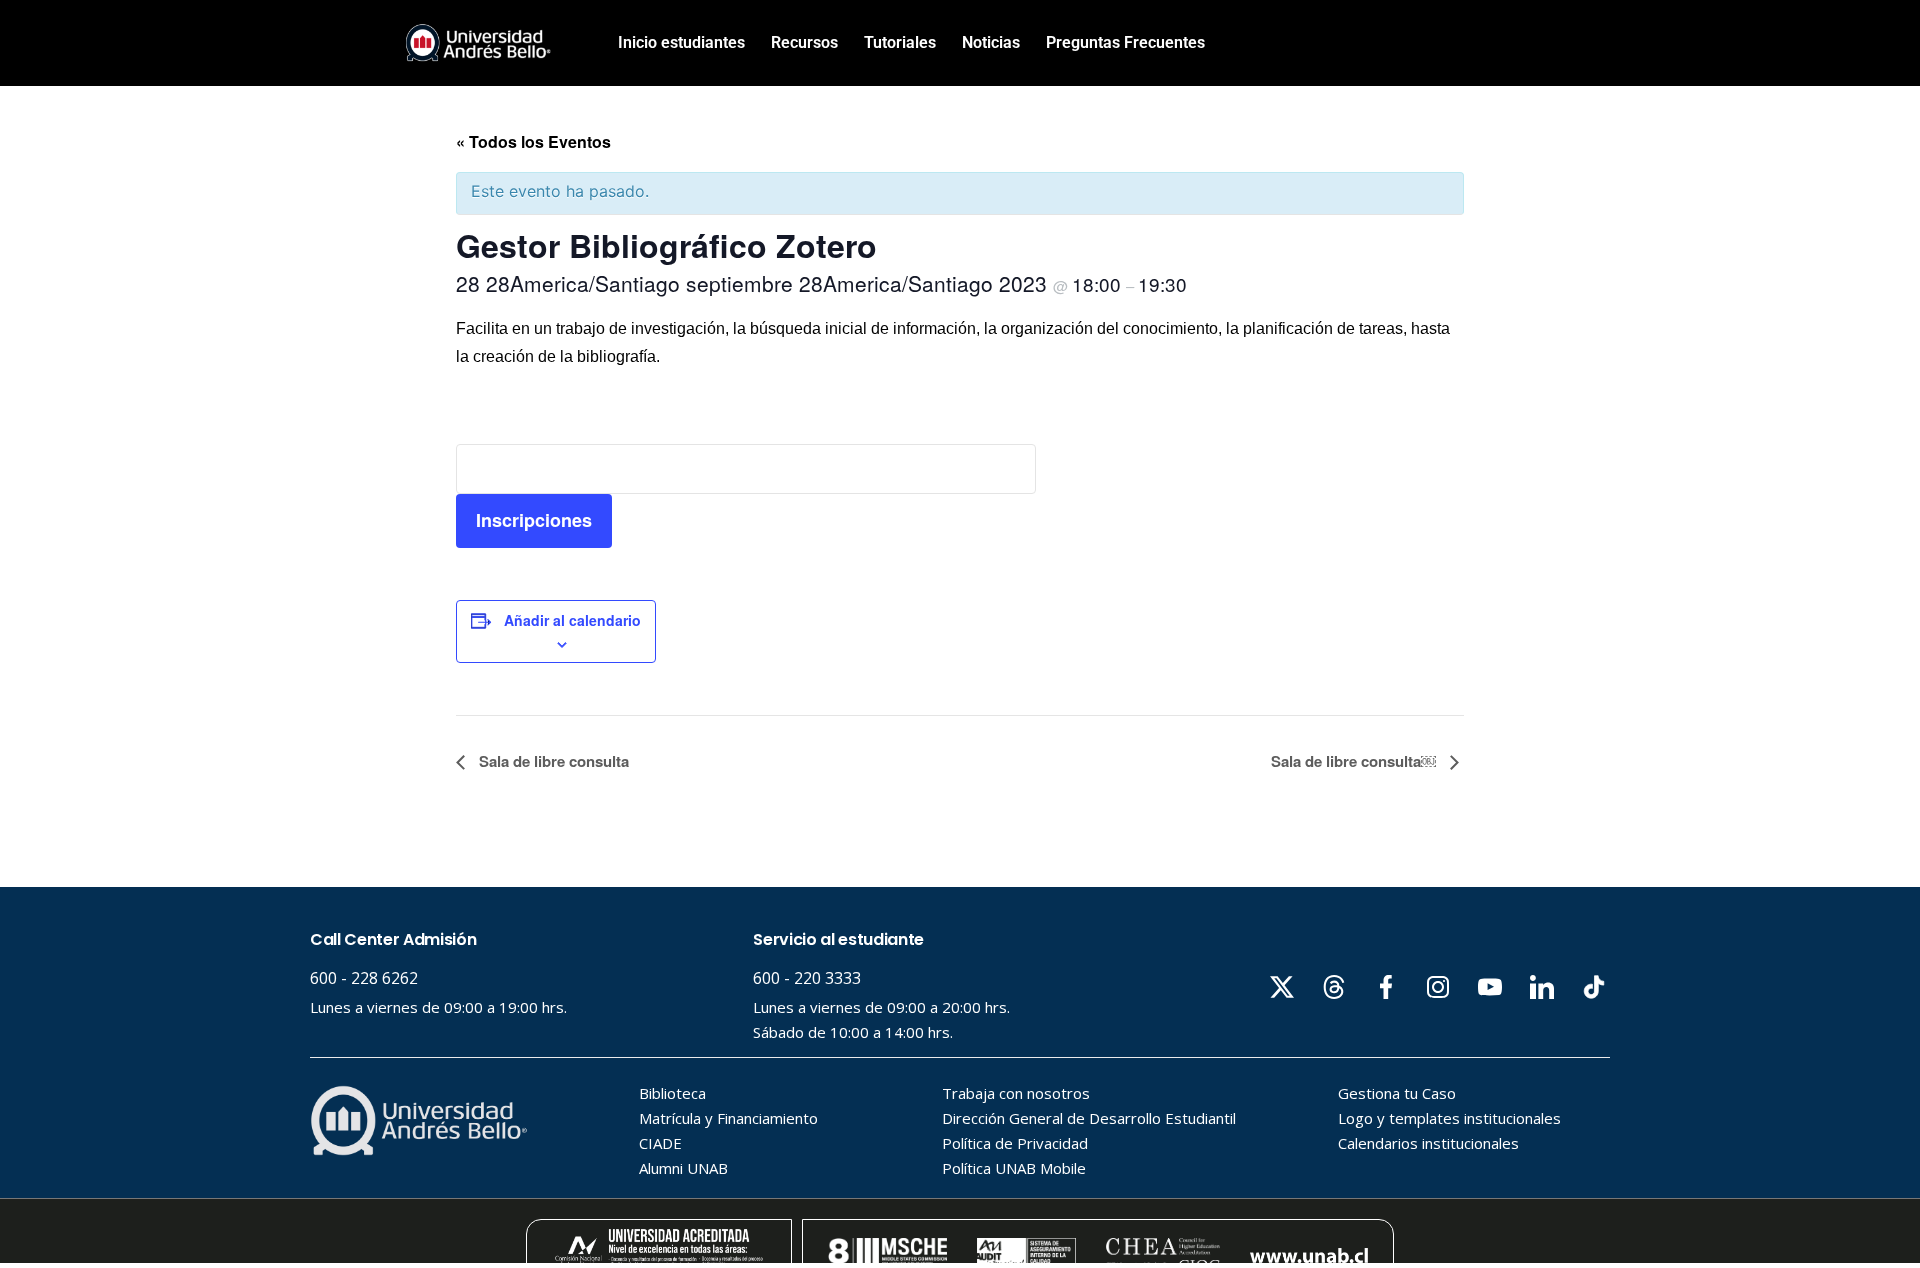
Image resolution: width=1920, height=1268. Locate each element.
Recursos (804, 42)
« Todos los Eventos (533, 141)
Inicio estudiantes (681, 42)
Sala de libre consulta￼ (1355, 761)
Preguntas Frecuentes (1125, 42)
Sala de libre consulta (552, 761)
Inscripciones (534, 520)
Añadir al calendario (572, 620)
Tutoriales (900, 42)
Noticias (991, 42)
